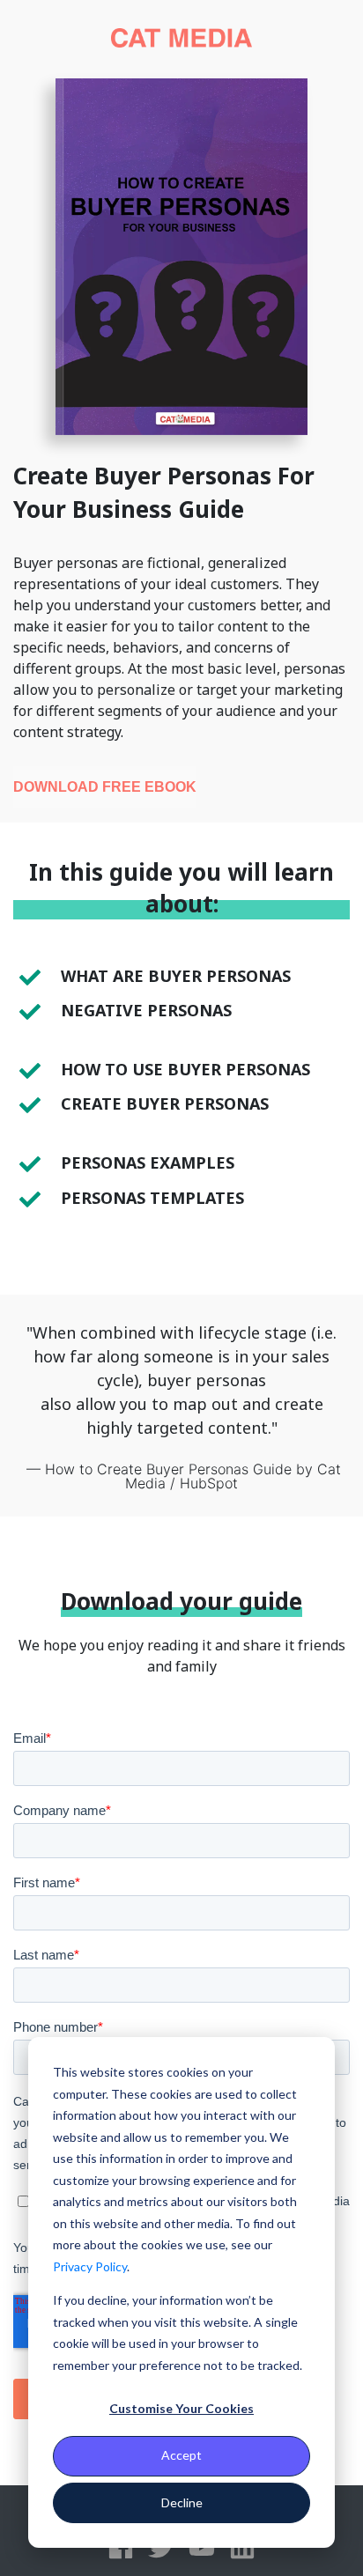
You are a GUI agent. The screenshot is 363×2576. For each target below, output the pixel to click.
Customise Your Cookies (181, 2408)
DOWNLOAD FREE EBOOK (105, 787)
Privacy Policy (90, 2266)
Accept (181, 2455)
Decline (182, 2502)
